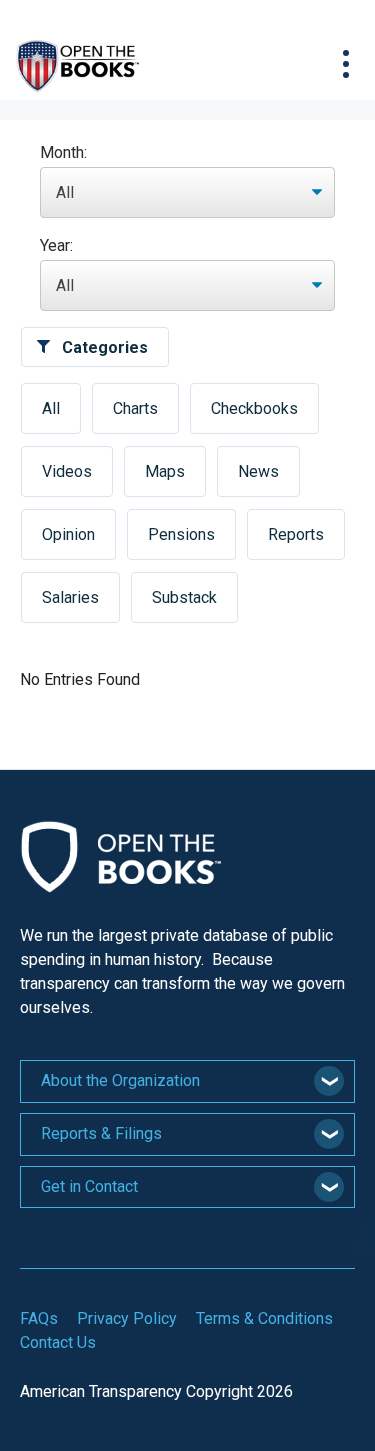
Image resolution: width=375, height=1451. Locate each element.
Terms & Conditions (264, 1318)
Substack (184, 597)
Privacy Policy (127, 1318)
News (258, 471)
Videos (67, 471)
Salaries (70, 597)
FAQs (39, 1318)
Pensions (181, 534)
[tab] (187, 1081)
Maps (165, 471)
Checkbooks (254, 408)
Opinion (68, 534)
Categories (105, 347)
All (51, 408)
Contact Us (58, 1342)
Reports (296, 534)
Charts (135, 408)
